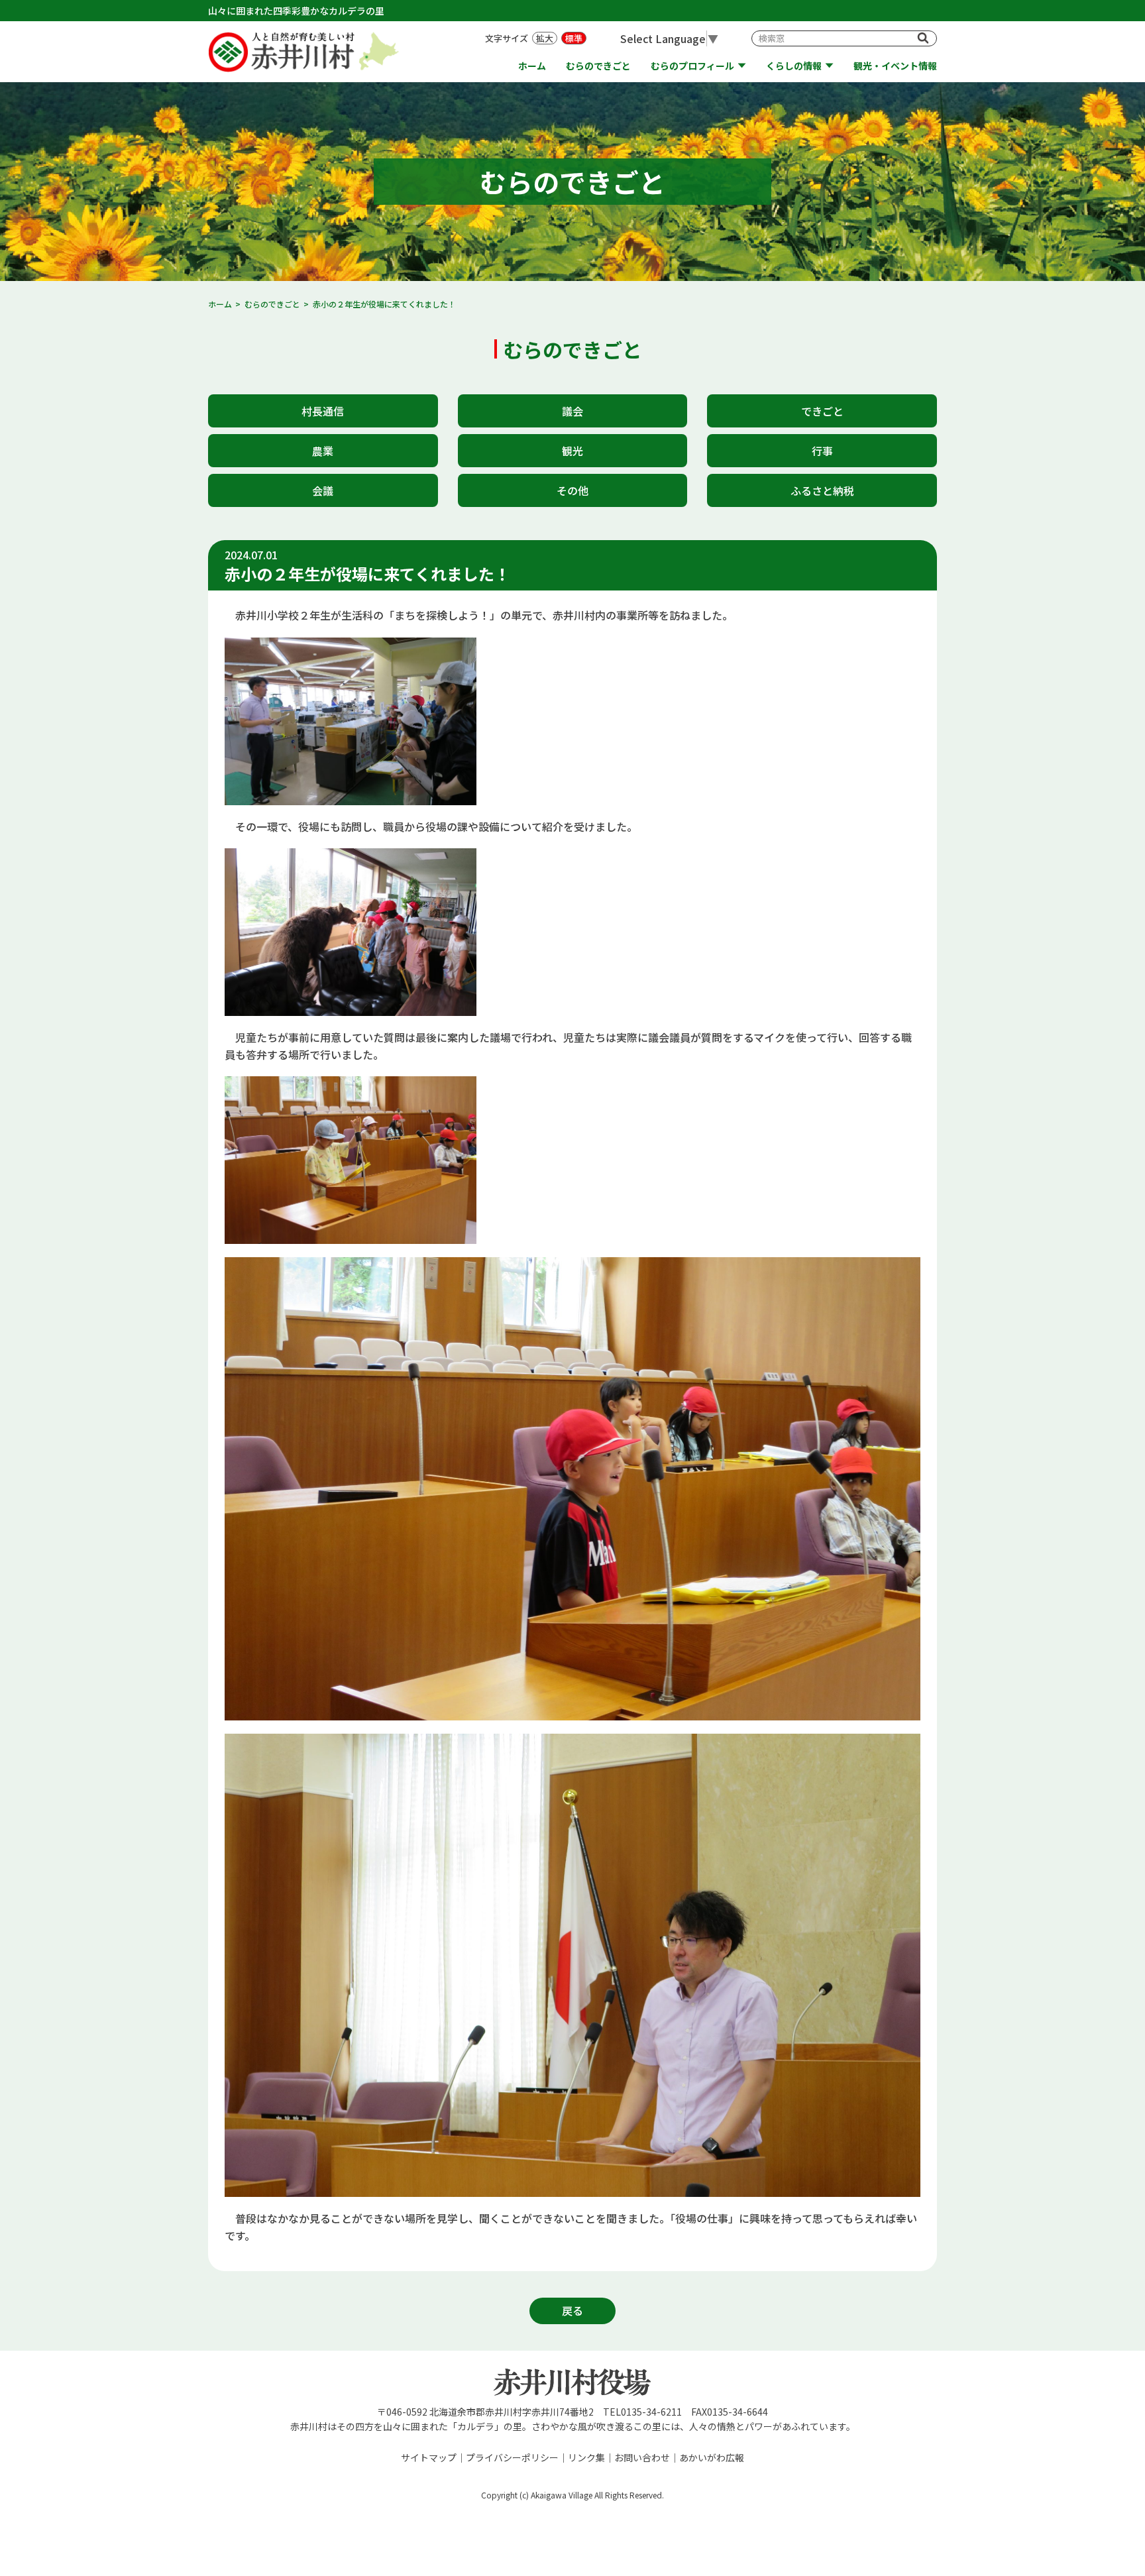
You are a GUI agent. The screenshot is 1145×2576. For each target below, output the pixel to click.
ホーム (532, 66)
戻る (572, 2310)
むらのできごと (598, 66)
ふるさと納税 (822, 490)
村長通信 (323, 411)
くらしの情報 (794, 66)
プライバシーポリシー (512, 2457)
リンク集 (586, 2457)
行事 (822, 451)
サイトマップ (429, 2457)
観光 (572, 451)
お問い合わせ (642, 2457)
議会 (572, 411)
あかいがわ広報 (712, 2457)
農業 (323, 451)
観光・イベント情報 (895, 66)
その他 (572, 490)
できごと (822, 411)
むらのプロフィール (692, 66)
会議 (323, 490)
